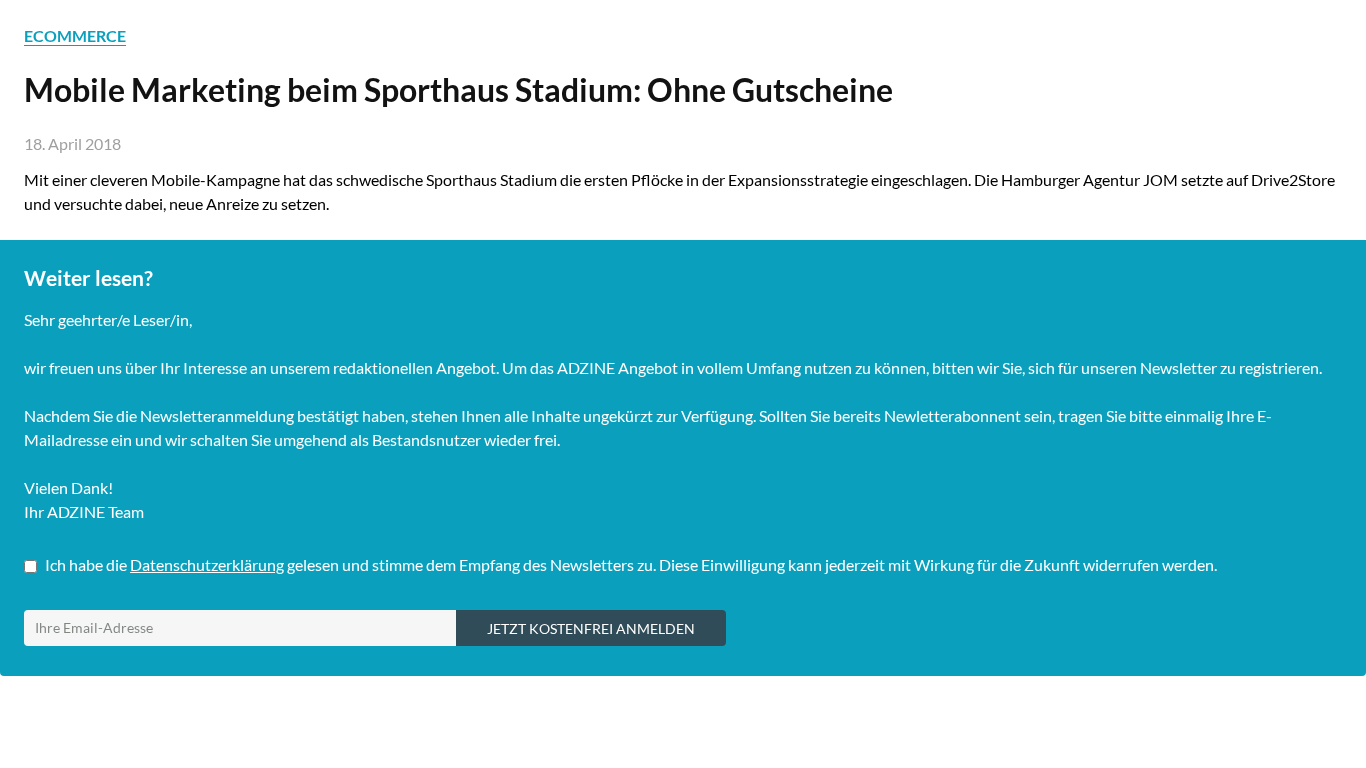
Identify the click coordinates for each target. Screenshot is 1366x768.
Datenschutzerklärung (207, 564)
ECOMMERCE (75, 35)
